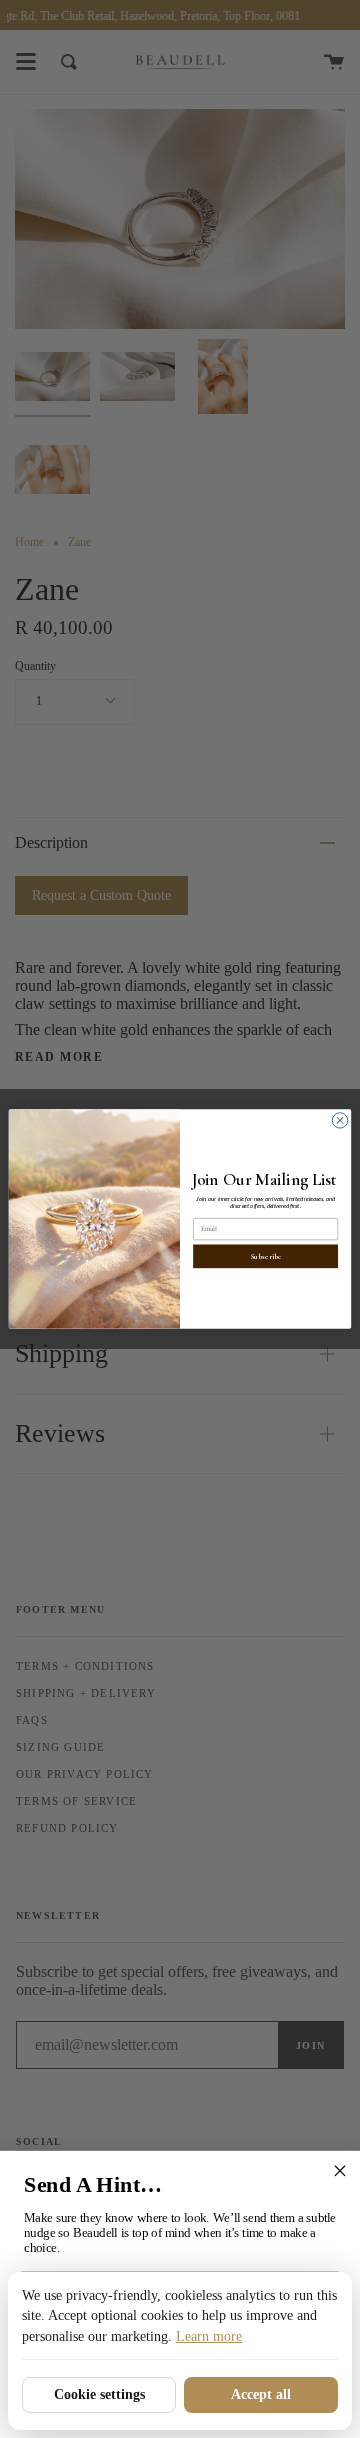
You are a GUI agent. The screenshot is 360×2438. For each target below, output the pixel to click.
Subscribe (266, 1257)
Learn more (209, 2336)
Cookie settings (99, 2394)
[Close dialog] (339, 1120)
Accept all (261, 2394)
